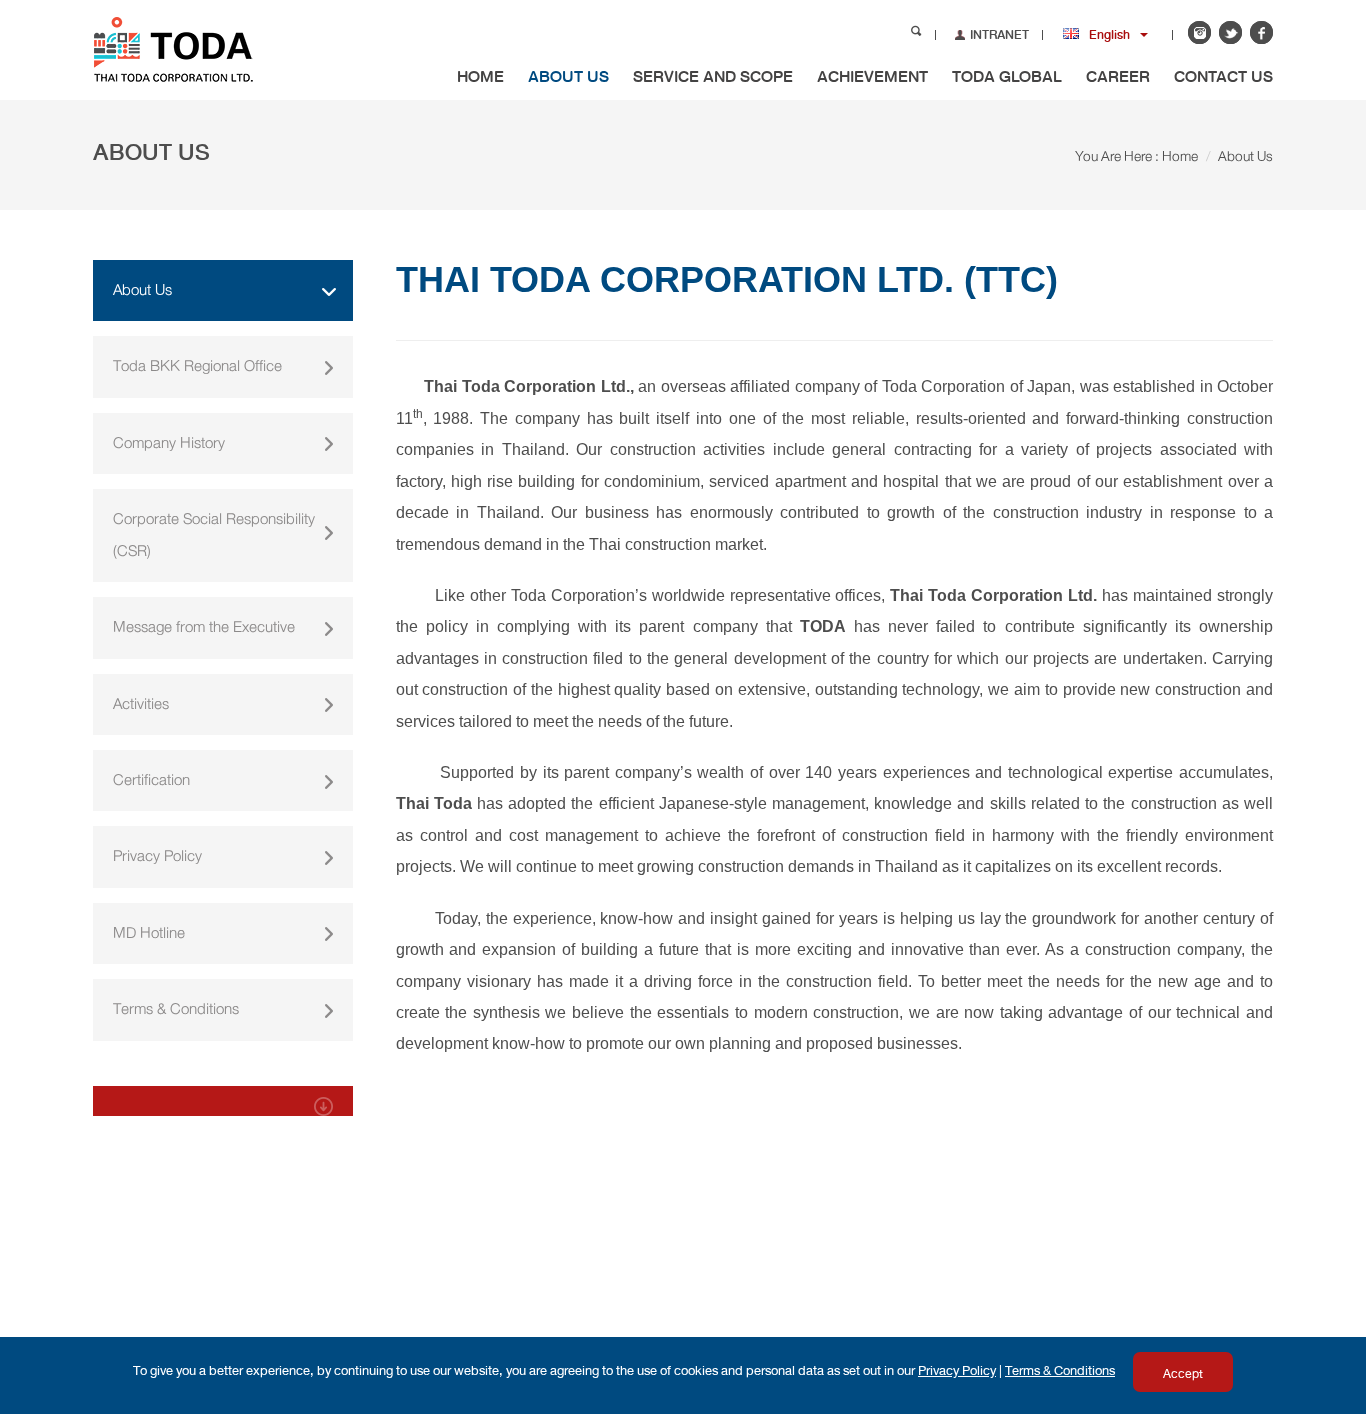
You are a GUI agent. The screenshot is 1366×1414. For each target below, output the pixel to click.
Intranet (999, 34)
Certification (151, 780)
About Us (568, 76)
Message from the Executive (204, 627)
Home (480, 76)
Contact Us (1223, 76)
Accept (1183, 1374)
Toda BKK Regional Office (197, 366)
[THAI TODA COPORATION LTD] (206, 48)
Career (1118, 76)
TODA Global (1007, 76)
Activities (141, 704)
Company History (169, 443)
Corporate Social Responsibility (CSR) (214, 534)
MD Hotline (149, 933)
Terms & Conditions (176, 1009)
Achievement (872, 76)
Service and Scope (713, 76)
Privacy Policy (157, 856)
